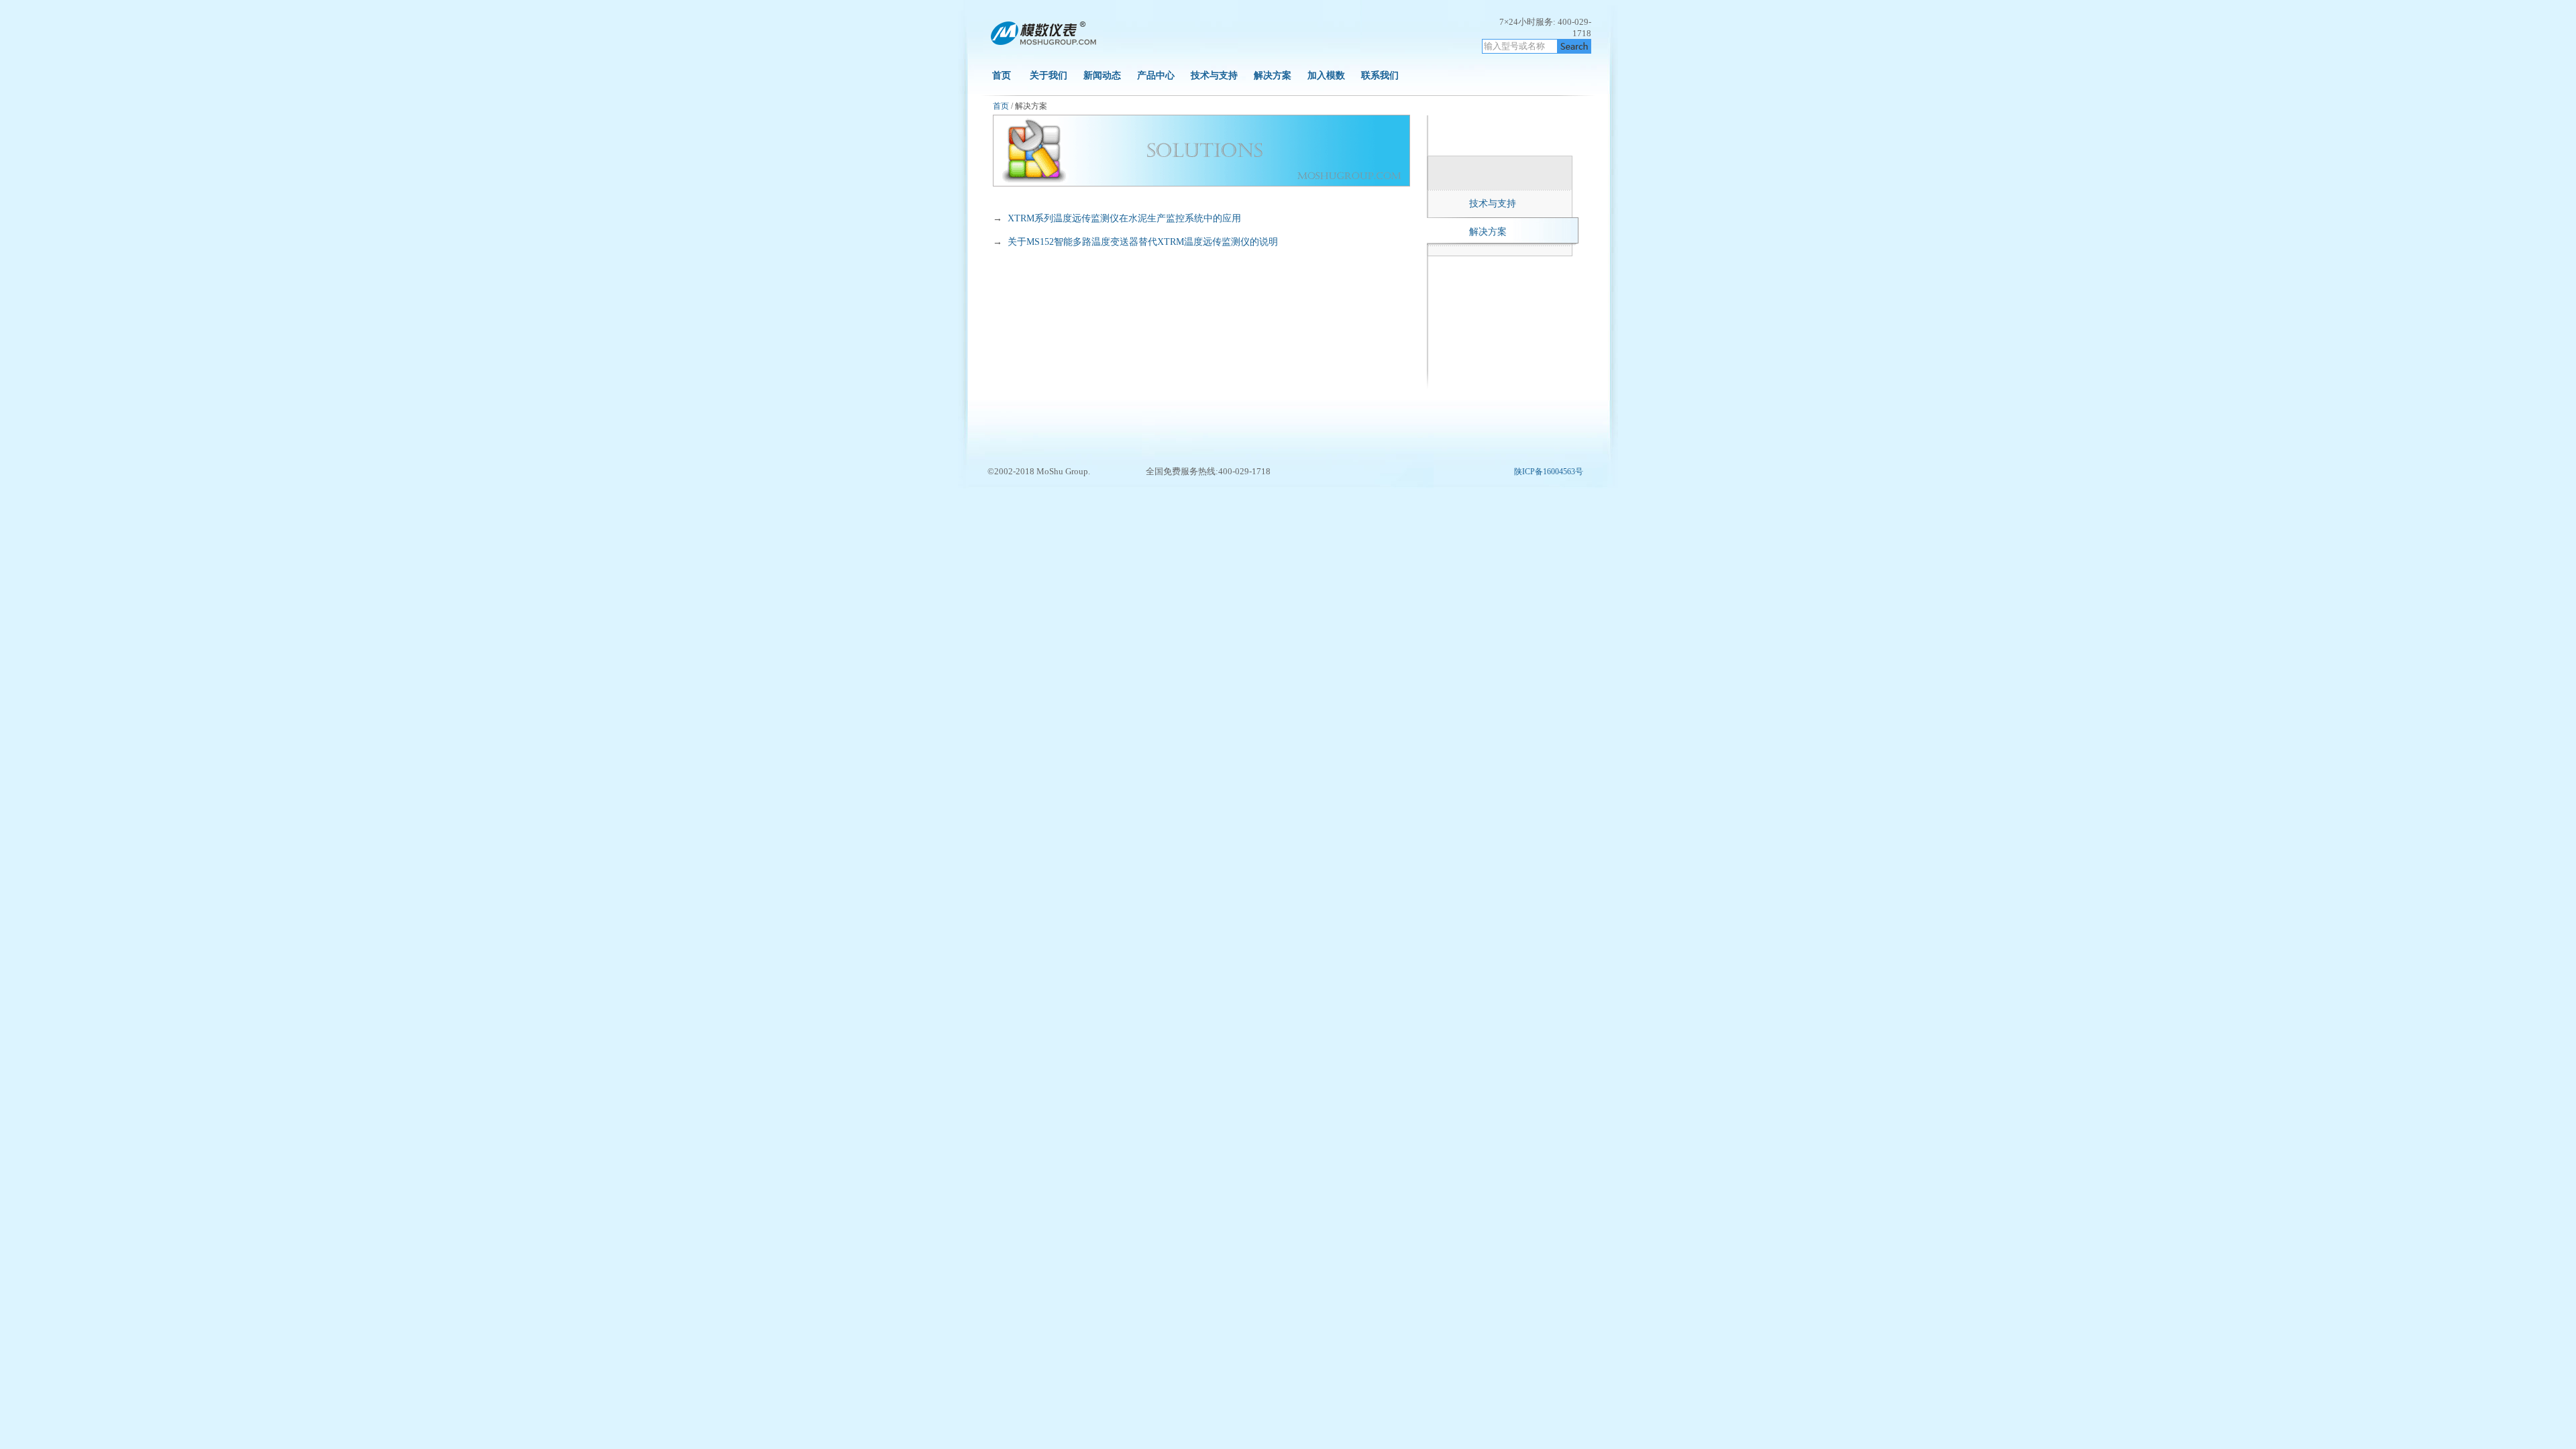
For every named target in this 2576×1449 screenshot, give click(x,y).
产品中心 (1156, 75)
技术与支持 (1214, 75)
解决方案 (1273, 75)
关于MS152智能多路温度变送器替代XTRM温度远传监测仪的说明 (1143, 242)
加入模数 (1328, 75)
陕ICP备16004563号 (1549, 472)
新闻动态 (1102, 75)
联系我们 (1380, 75)
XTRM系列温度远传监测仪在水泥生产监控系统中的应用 (1124, 218)
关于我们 (1049, 75)
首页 (1002, 75)
